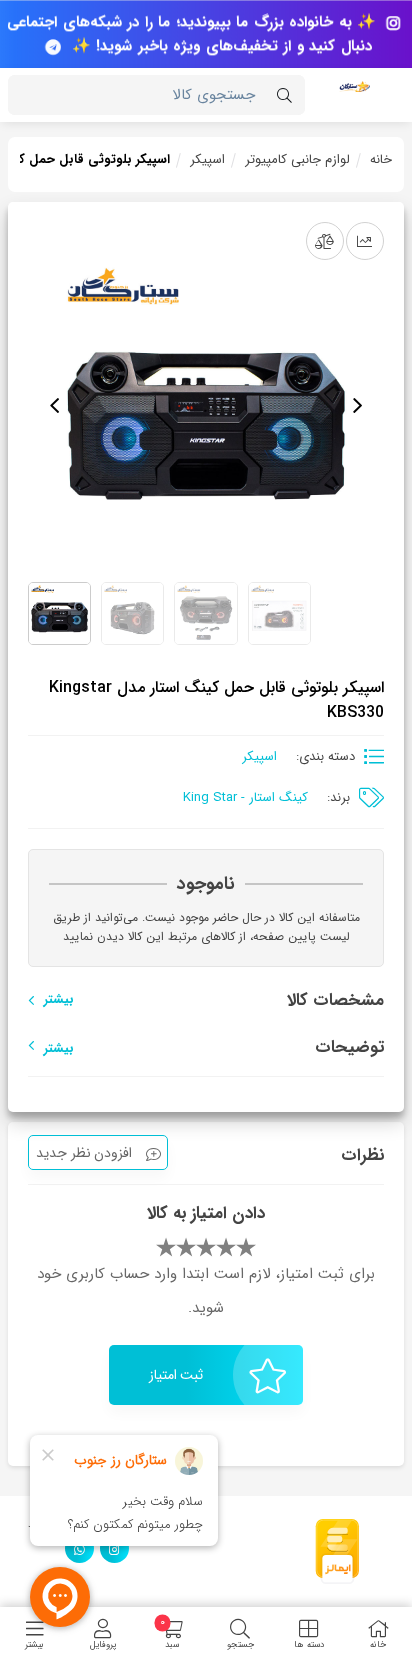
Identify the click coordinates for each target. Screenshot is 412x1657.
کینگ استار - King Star (245, 797)
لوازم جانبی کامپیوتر (297, 159)
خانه (381, 159)
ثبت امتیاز (176, 1375)
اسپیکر (207, 159)
